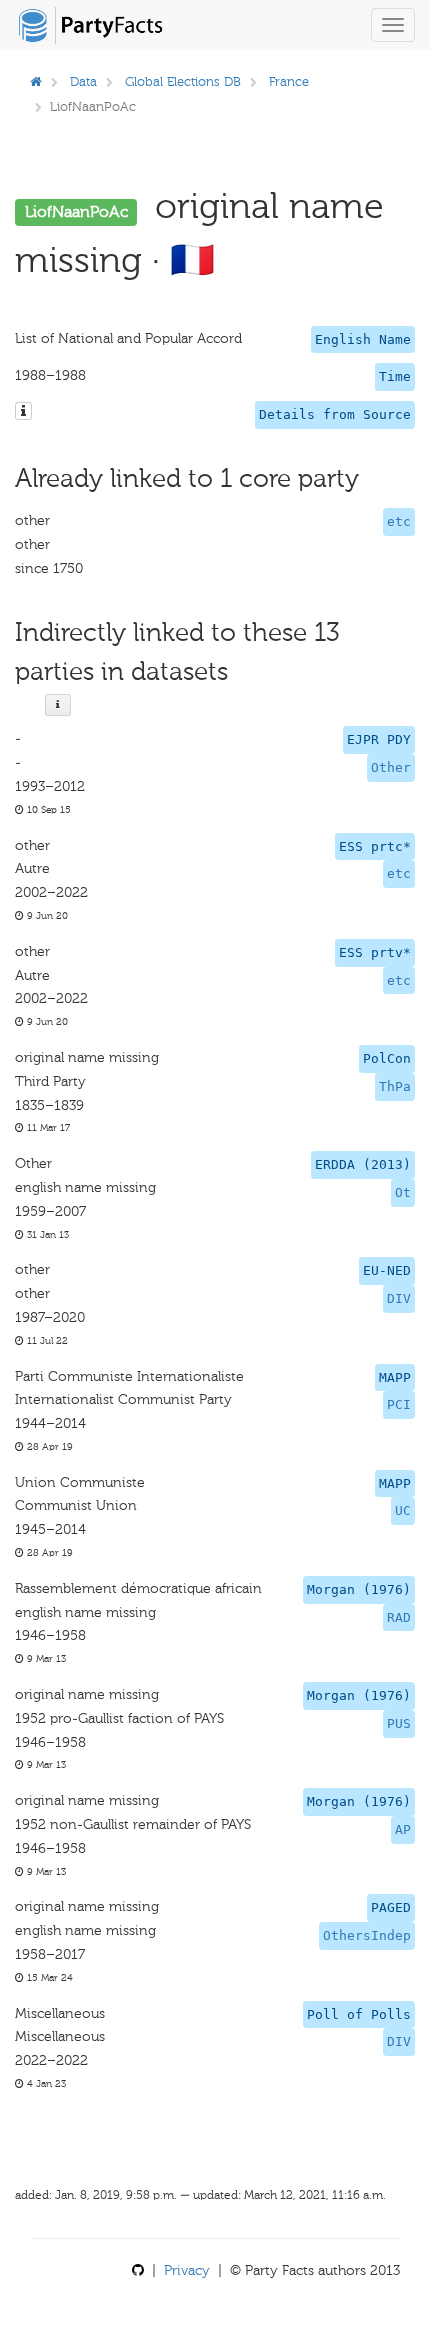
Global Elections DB (183, 81)
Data (83, 81)
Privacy (187, 2270)
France (289, 81)
